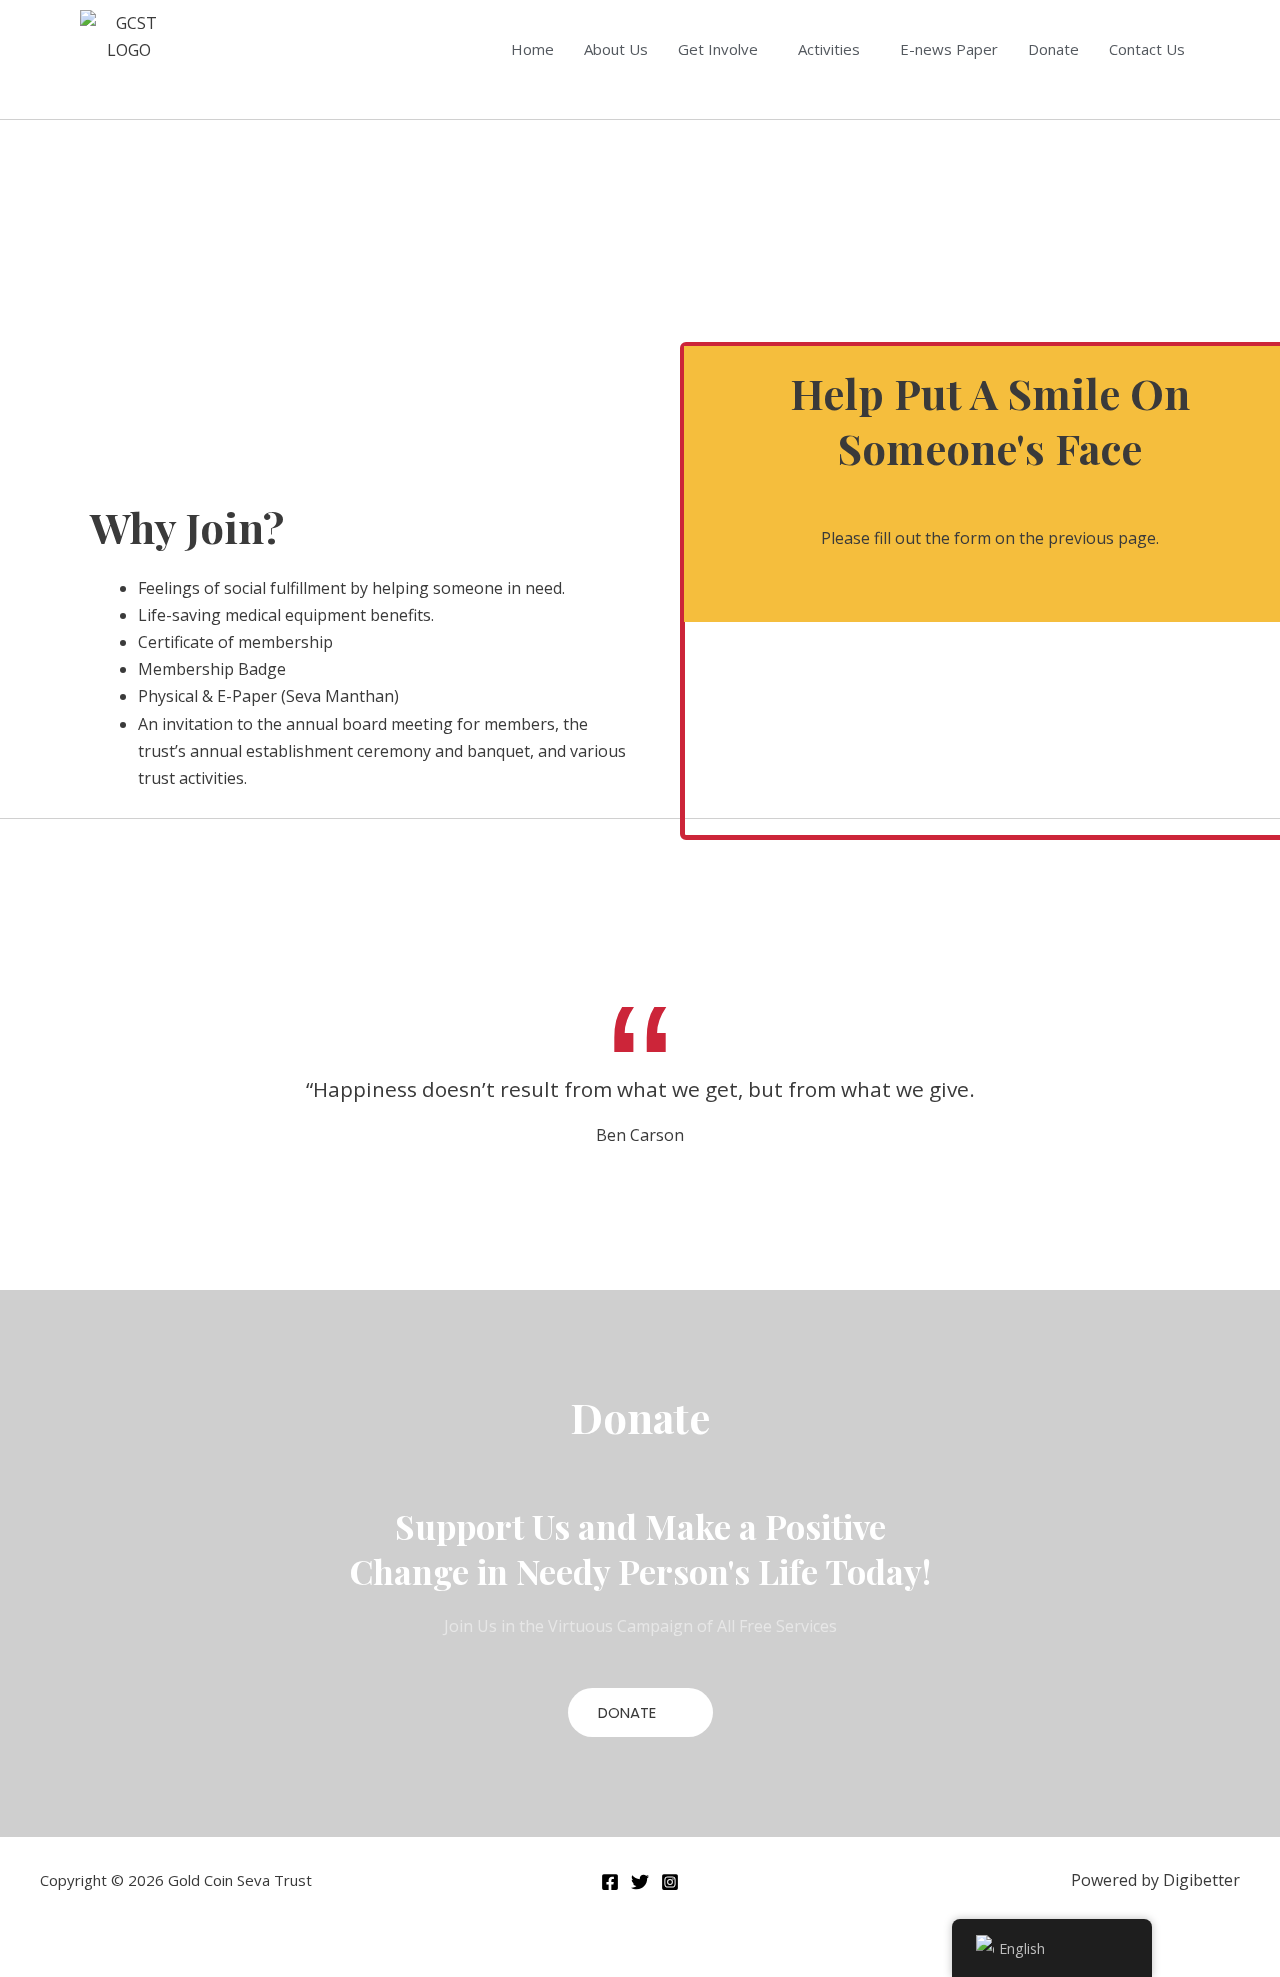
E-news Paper (949, 49)
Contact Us (1147, 49)
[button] (723, 49)
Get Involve (718, 49)
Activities (829, 49)
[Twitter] (640, 1882)
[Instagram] (670, 1882)
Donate (1053, 49)
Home (532, 49)
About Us (616, 49)
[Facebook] (610, 1882)
